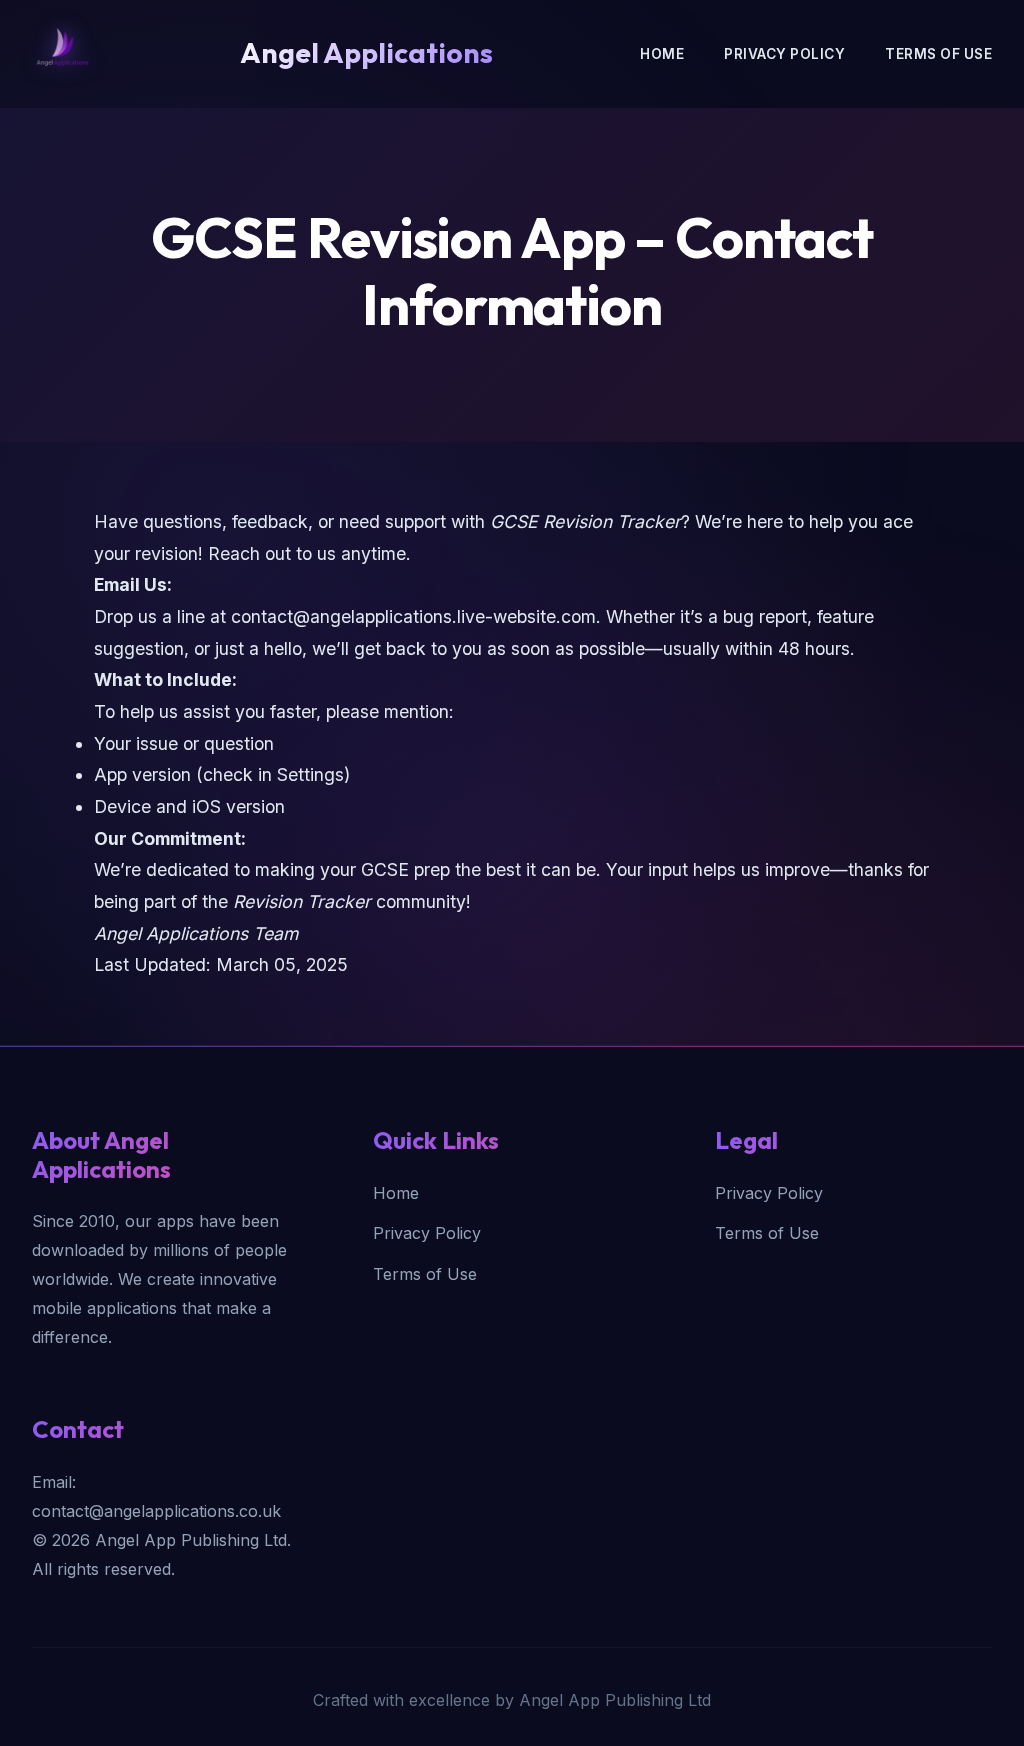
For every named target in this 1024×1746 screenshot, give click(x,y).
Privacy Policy (784, 54)
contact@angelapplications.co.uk (156, 1511)
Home (662, 54)
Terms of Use (938, 54)
